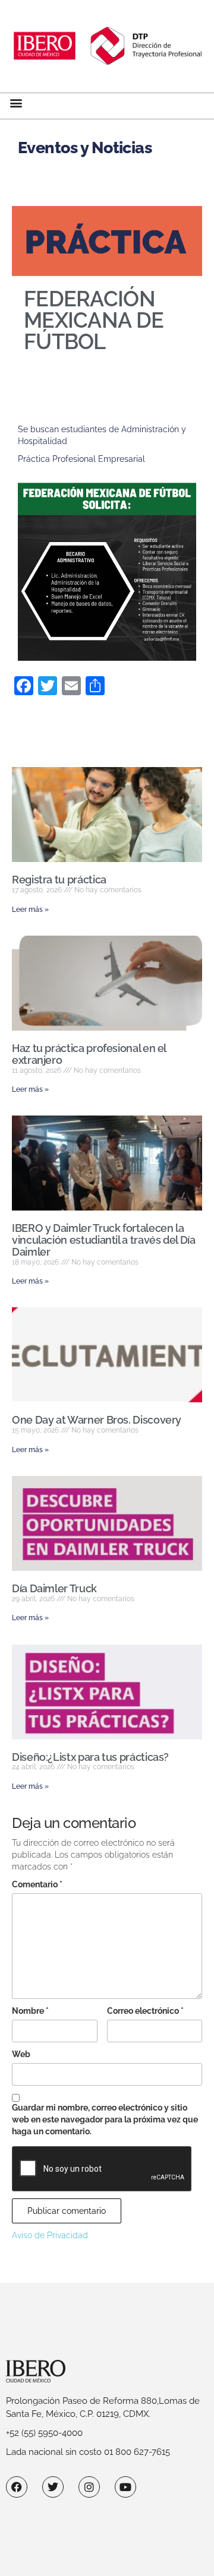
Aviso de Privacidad (50, 2235)
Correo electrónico (145, 2011)
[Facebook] (17, 2487)
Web (21, 2054)
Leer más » (30, 910)
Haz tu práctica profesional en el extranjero (89, 1054)
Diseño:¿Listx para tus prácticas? (90, 1757)
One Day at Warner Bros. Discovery (97, 1420)
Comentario (37, 1884)
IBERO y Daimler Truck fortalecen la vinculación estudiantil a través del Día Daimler (104, 1240)
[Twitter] (53, 2487)
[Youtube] (125, 2487)
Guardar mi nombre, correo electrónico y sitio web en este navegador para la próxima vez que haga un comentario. (105, 2119)
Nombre (30, 2011)
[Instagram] (89, 2487)
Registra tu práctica (59, 880)
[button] (16, 103)
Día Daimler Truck (54, 1588)
